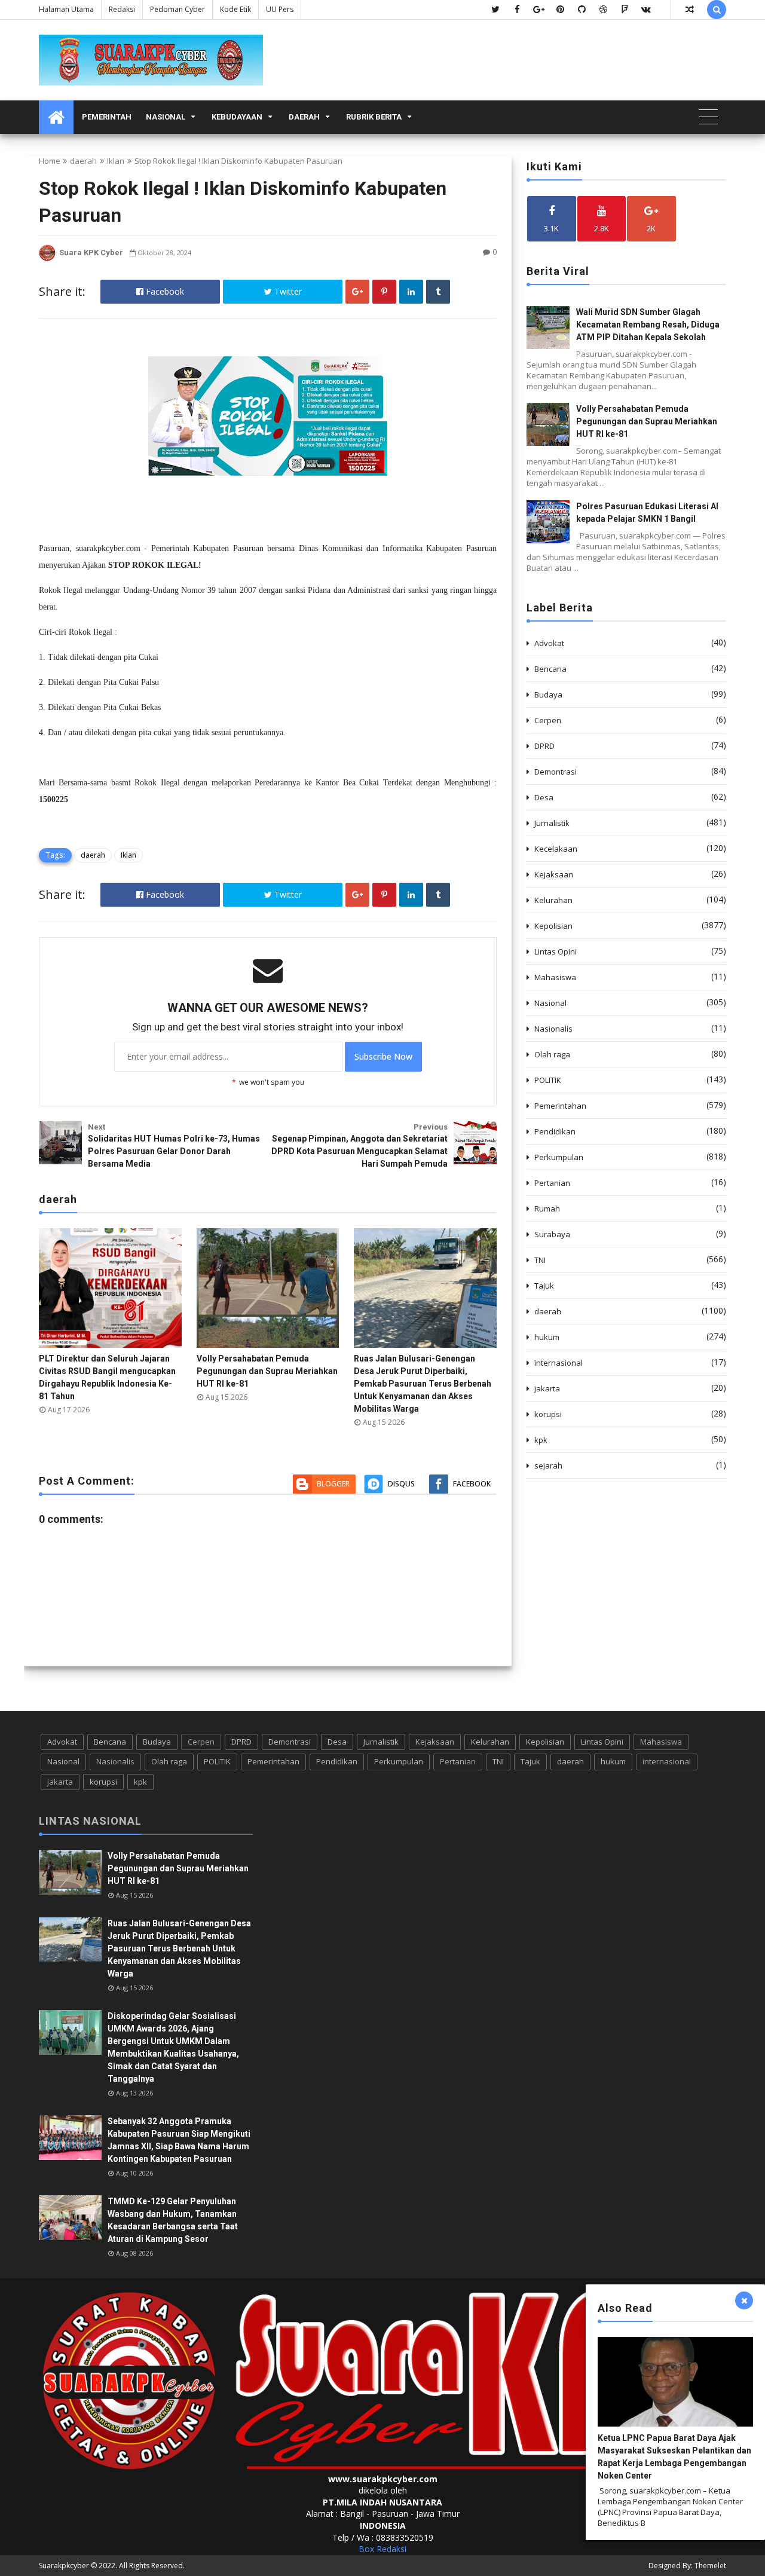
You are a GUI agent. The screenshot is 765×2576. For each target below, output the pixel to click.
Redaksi (122, 9)
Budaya (548, 695)
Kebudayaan (237, 117)
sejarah (548, 1466)
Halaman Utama (66, 9)
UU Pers (280, 9)
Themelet (710, 2566)
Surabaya (552, 1234)
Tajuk (544, 1286)
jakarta (547, 1388)
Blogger (333, 1484)
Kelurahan (553, 900)
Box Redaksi (382, 2549)
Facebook (164, 291)
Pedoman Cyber (178, 9)
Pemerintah (107, 117)
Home (50, 161)
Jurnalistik (552, 823)
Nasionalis (553, 1029)
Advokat (549, 643)
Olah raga (552, 1054)
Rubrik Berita (374, 117)
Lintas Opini (556, 952)
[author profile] (47, 258)
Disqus (401, 1484)
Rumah (547, 1209)
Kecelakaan (556, 849)
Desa (544, 797)
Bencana (550, 669)
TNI (540, 1260)
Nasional (166, 117)
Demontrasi (556, 772)
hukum (547, 1337)
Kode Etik (235, 9)
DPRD (544, 746)
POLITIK (548, 1080)
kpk (541, 1440)
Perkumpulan (559, 1157)
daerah (83, 161)
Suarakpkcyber (64, 2566)
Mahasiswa (555, 977)
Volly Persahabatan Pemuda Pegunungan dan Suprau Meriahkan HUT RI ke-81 (267, 1371)
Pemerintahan (560, 1106)
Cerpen (548, 720)
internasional (559, 1363)
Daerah (304, 117)
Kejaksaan (554, 874)
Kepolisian (553, 926)
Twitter (287, 291)
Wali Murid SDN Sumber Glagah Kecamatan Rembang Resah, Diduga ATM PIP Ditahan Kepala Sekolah (648, 325)
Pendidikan (555, 1131)
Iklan (116, 161)
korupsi (548, 1414)
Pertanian (552, 1183)
